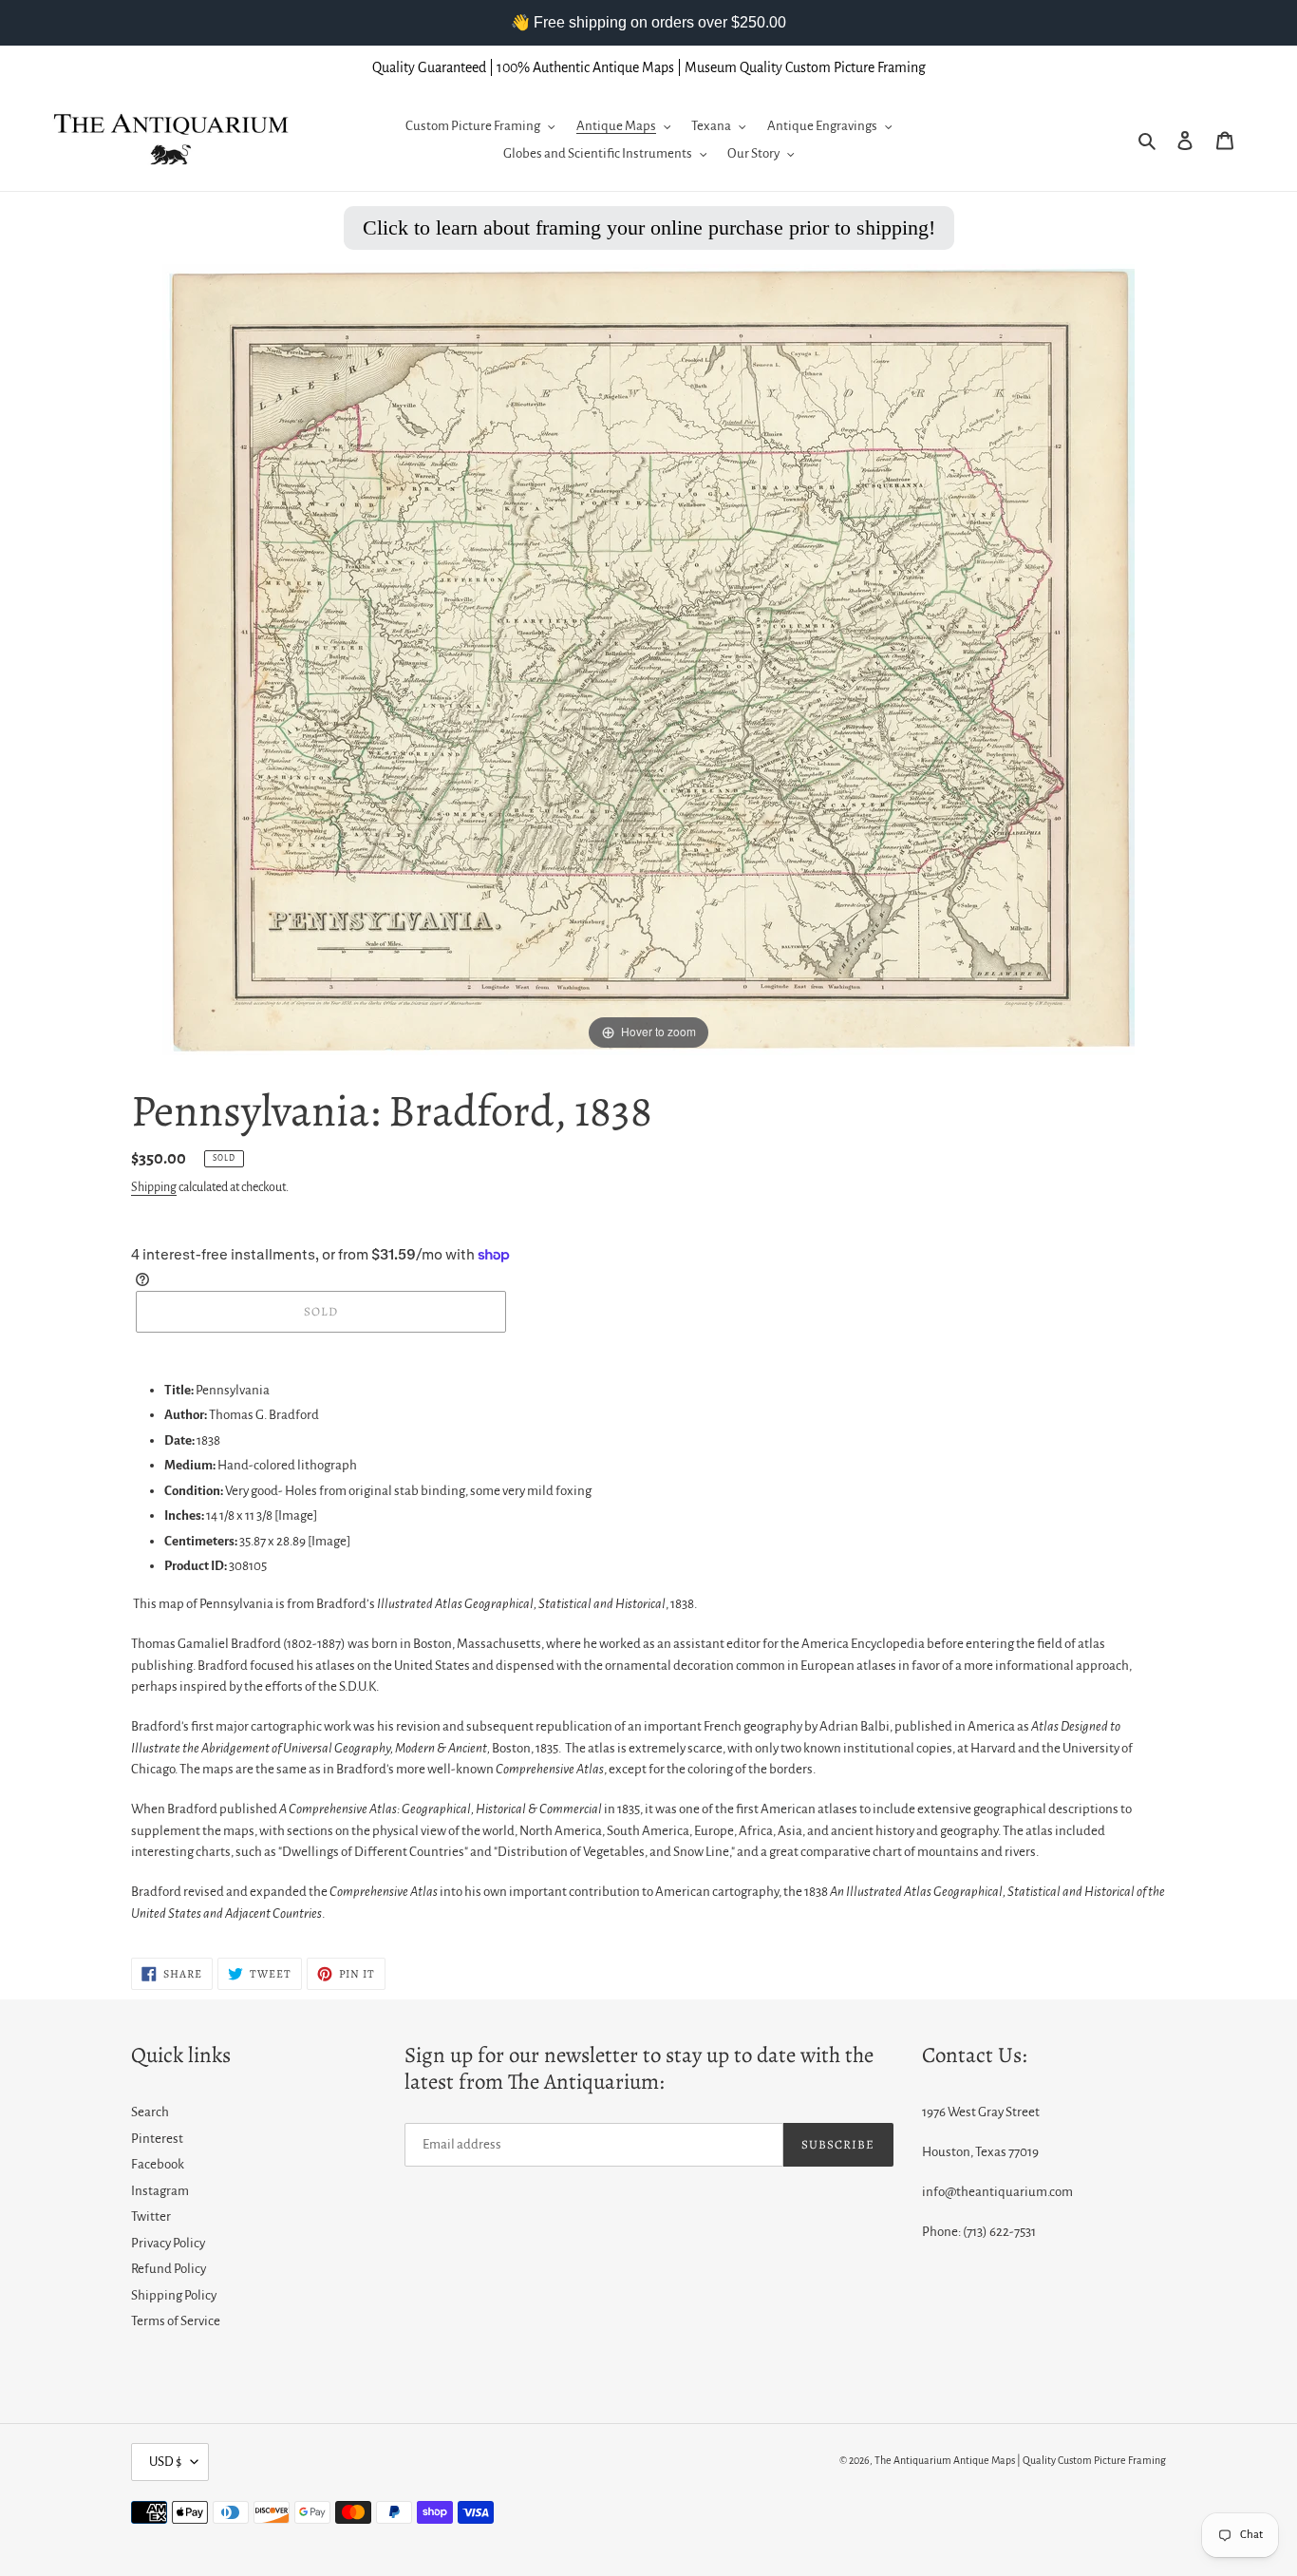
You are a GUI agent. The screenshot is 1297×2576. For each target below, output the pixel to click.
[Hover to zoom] (648, 659)
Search (150, 2112)
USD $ (165, 2462)
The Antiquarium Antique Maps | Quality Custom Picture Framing (1020, 2460)
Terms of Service (176, 2321)
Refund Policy (169, 2269)
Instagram (160, 2191)
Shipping (154, 1187)
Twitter (151, 2216)
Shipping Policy (174, 2295)
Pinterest (157, 2139)
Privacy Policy (168, 2243)
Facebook (158, 2164)
